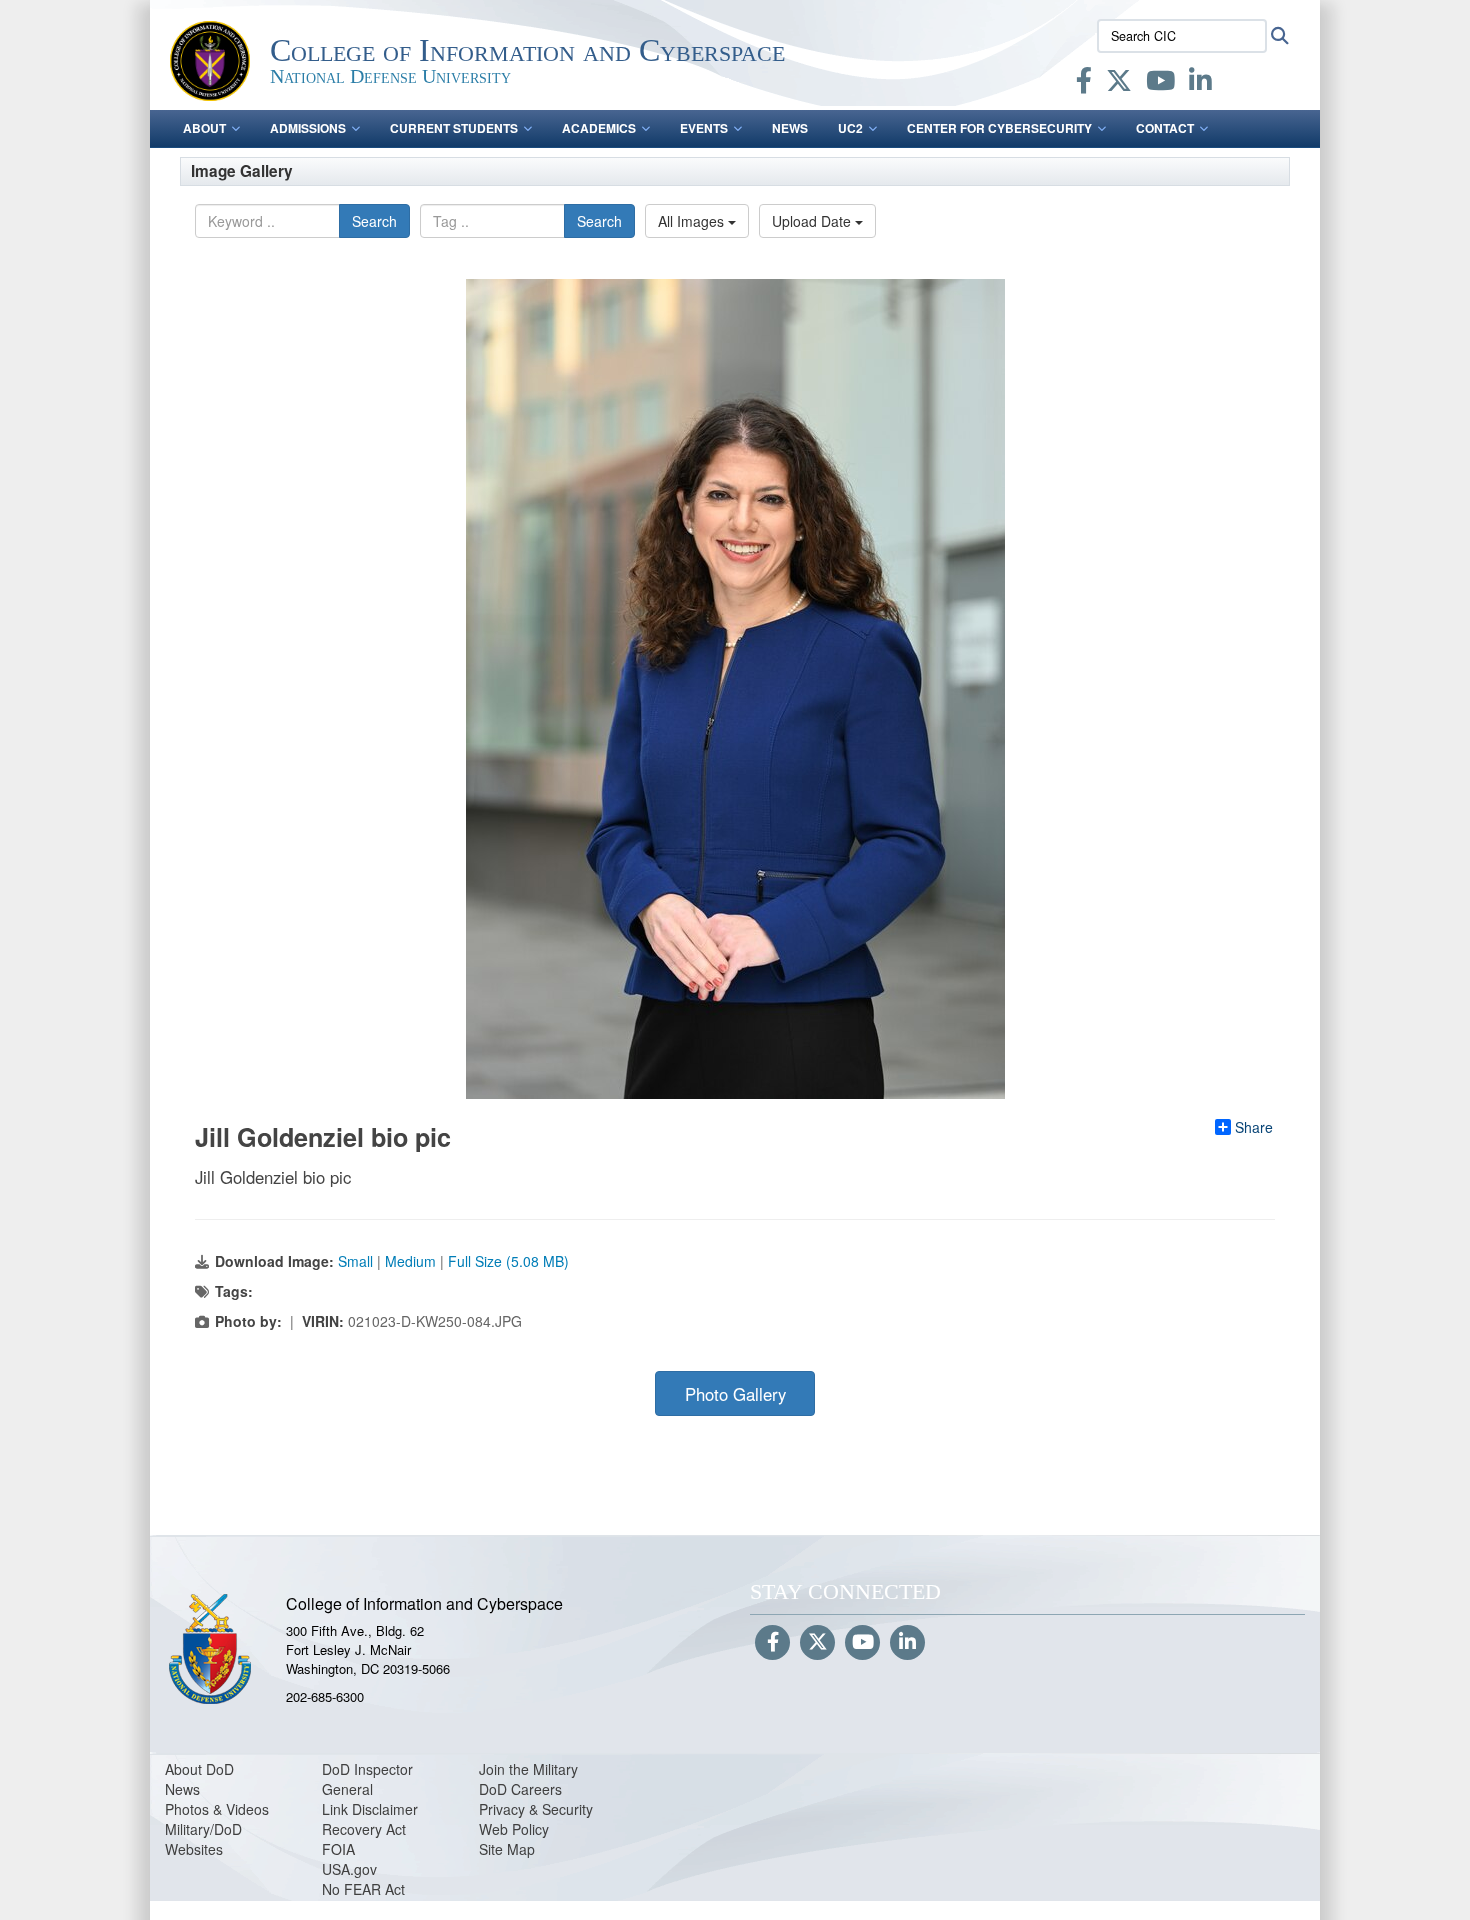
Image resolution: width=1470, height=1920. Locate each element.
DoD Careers (520, 1789)
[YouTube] (1160, 84)
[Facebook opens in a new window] (1084, 84)
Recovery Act (364, 1829)
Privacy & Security (536, 1809)
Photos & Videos (217, 1809)
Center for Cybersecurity (999, 128)
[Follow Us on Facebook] (772, 1643)
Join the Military (528, 1769)
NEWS (790, 128)
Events (704, 128)
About (204, 128)
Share (1254, 1127)
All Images (693, 221)
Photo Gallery (735, 1394)
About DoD (199, 1769)
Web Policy (514, 1829)
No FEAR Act (363, 1889)
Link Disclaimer (370, 1809)
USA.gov (349, 1869)
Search (374, 221)
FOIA (338, 1849)
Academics (599, 128)
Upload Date (813, 221)
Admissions (308, 128)
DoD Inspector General (367, 1779)
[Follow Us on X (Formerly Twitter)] (817, 1643)
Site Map (507, 1849)
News (182, 1789)
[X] (1119, 84)
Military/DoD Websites (203, 1839)
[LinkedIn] (1200, 84)
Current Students (454, 128)
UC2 (850, 128)
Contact (1165, 128)
